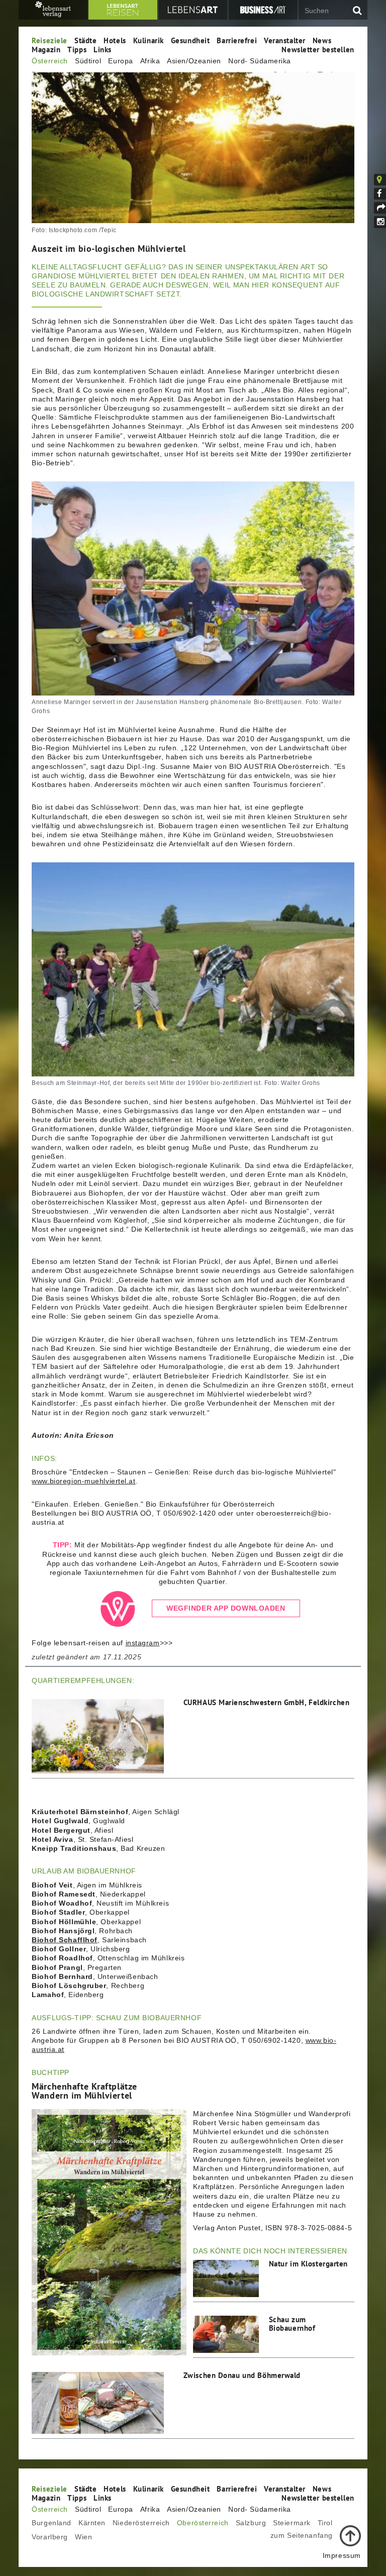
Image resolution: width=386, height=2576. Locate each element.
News (322, 40)
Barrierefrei (237, 40)
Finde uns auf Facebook (380, 194)
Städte (85, 40)
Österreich (50, 61)
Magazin (46, 49)
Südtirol (88, 61)
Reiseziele (50, 40)
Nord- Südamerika (260, 61)
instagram (143, 1643)
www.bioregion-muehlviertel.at (83, 1481)
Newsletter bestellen (318, 49)
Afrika (150, 61)
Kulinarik (149, 40)
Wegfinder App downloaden (226, 1608)
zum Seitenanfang (302, 2535)
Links (103, 49)
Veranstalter (285, 40)
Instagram (380, 222)
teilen (380, 208)
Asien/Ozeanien (194, 61)
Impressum (342, 2555)
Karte (386, 179)
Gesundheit (190, 40)
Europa (120, 61)
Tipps (77, 49)
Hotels (115, 40)
